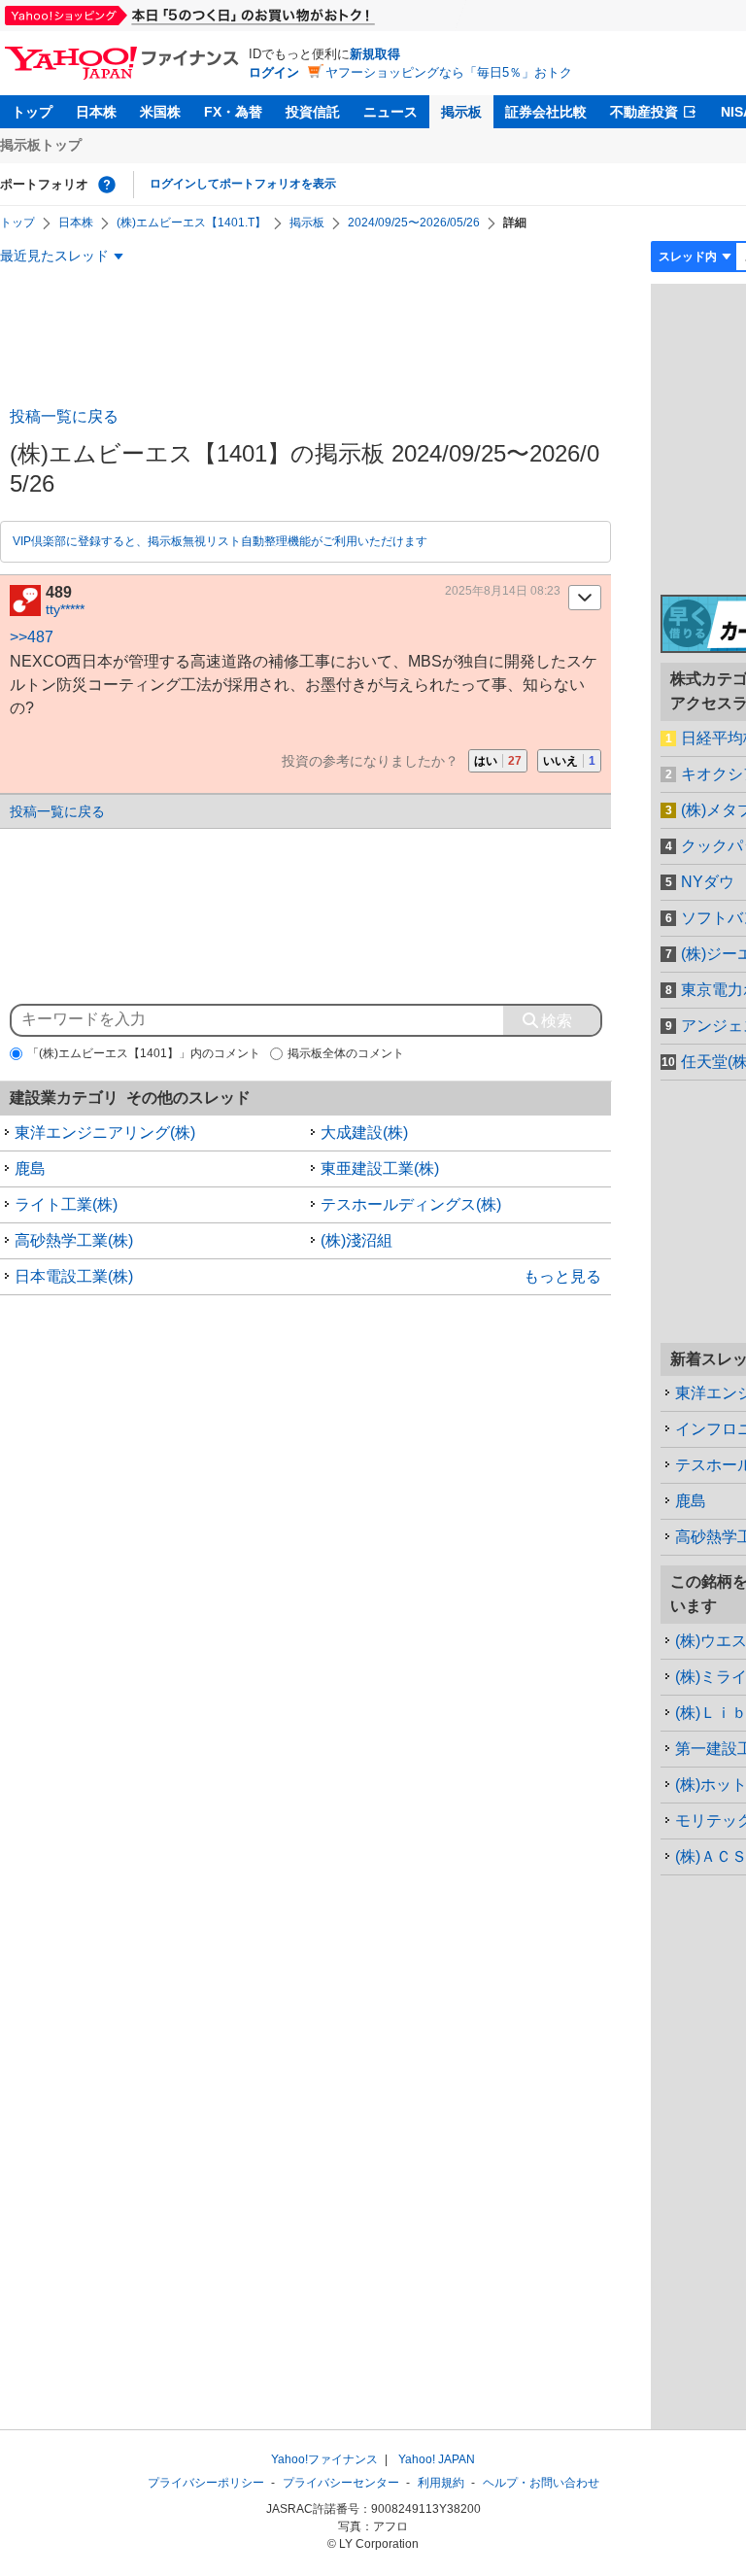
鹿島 (30, 1168)
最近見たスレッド (54, 256)
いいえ (569, 761)
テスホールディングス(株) (411, 1204)
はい (498, 761)
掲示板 (461, 112)
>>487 (32, 637)
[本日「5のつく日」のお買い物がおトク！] (233, 16)
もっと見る (562, 1276)
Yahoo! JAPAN (437, 2459)
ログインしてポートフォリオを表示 (243, 184)
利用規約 (441, 2483)
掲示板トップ (41, 145)
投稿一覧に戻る (64, 416)
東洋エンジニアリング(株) (105, 1133)
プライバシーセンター (341, 2483)
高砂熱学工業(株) (74, 1240)
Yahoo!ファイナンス (324, 2459)
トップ (32, 112)
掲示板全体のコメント (346, 1053)
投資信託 (313, 112)
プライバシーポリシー (206, 2483)
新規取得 (375, 54)
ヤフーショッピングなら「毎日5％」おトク (449, 72)
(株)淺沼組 (356, 1240)
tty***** (65, 609)
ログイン (274, 72)
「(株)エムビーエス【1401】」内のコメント (144, 1053)
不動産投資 (644, 112)
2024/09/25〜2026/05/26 (414, 223)
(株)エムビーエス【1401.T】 (191, 223)
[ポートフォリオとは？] (107, 185)
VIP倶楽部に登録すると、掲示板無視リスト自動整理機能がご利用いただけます (220, 541)
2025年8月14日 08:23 (503, 591)
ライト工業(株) (66, 1204)
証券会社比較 (546, 112)
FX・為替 (233, 112)
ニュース (390, 112)
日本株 (96, 112)
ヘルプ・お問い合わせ (541, 2483)
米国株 (160, 112)
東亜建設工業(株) (380, 1168)
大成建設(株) (364, 1133)
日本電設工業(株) (74, 1276)
